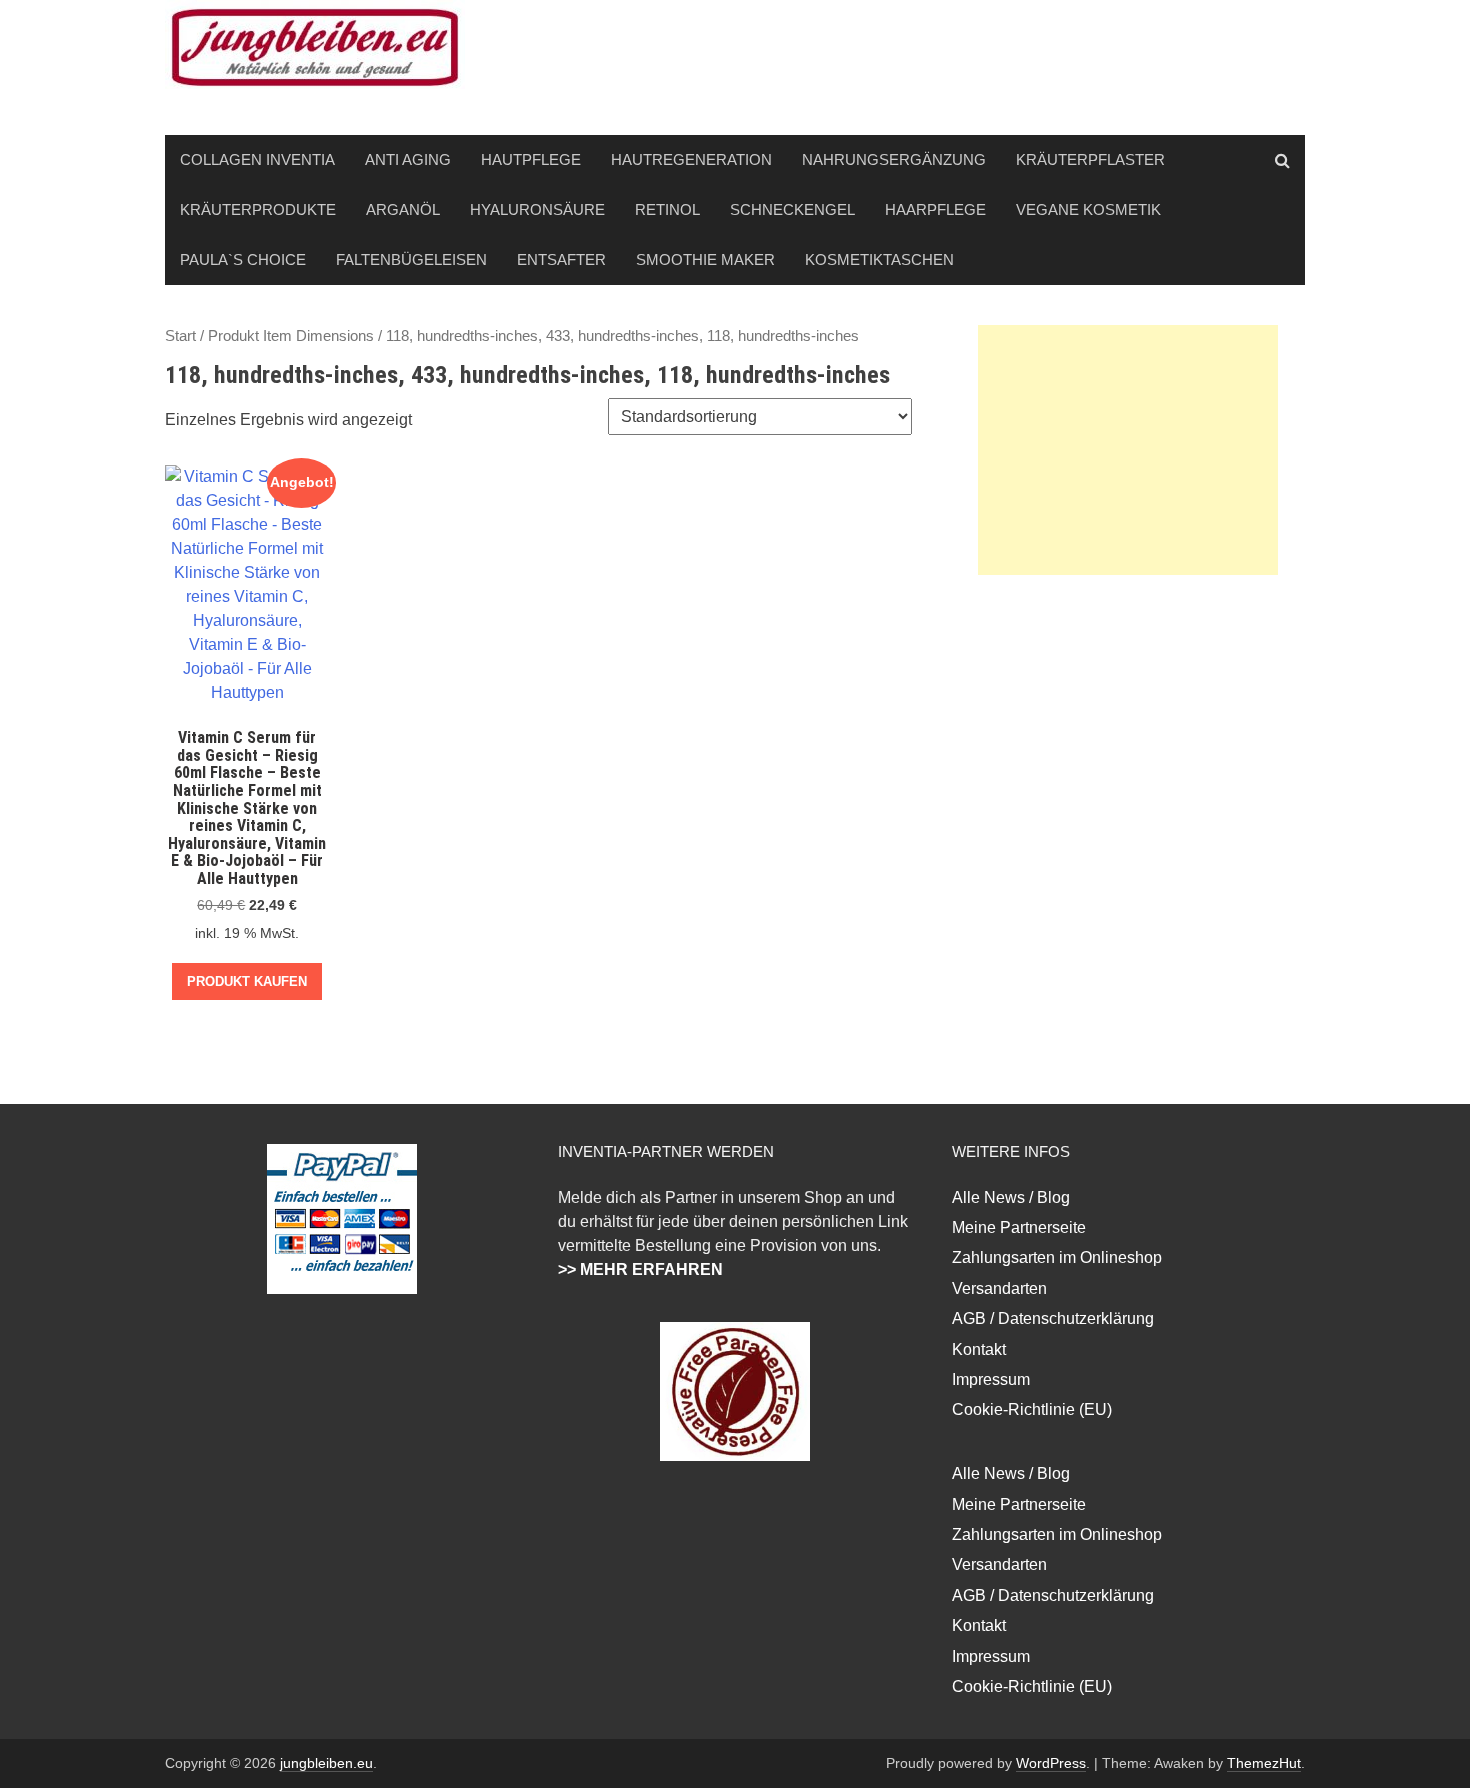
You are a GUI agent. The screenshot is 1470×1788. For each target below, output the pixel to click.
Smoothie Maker (705, 259)
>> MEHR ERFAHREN (640, 1269)
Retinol (667, 209)
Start (180, 336)
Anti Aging (408, 159)
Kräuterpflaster (1090, 159)
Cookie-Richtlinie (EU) (1032, 1409)
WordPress (1051, 1763)
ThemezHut (1264, 1763)
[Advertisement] (1128, 450)
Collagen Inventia (257, 159)
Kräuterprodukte (258, 209)
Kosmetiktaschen (879, 259)
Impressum (991, 1379)
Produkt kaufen (247, 981)
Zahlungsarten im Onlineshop (1057, 1257)
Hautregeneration (691, 159)
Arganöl (403, 209)
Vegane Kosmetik (1088, 209)
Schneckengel (792, 209)
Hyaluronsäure (537, 209)
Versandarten (999, 1288)
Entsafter (561, 259)
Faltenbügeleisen (411, 259)
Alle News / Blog (1011, 1197)
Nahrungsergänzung (894, 159)
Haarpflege (935, 209)
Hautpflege (531, 159)
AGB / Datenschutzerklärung (1053, 1318)
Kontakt (979, 1349)
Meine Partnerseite (1019, 1227)
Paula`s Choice (243, 259)
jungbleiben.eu (326, 1763)
